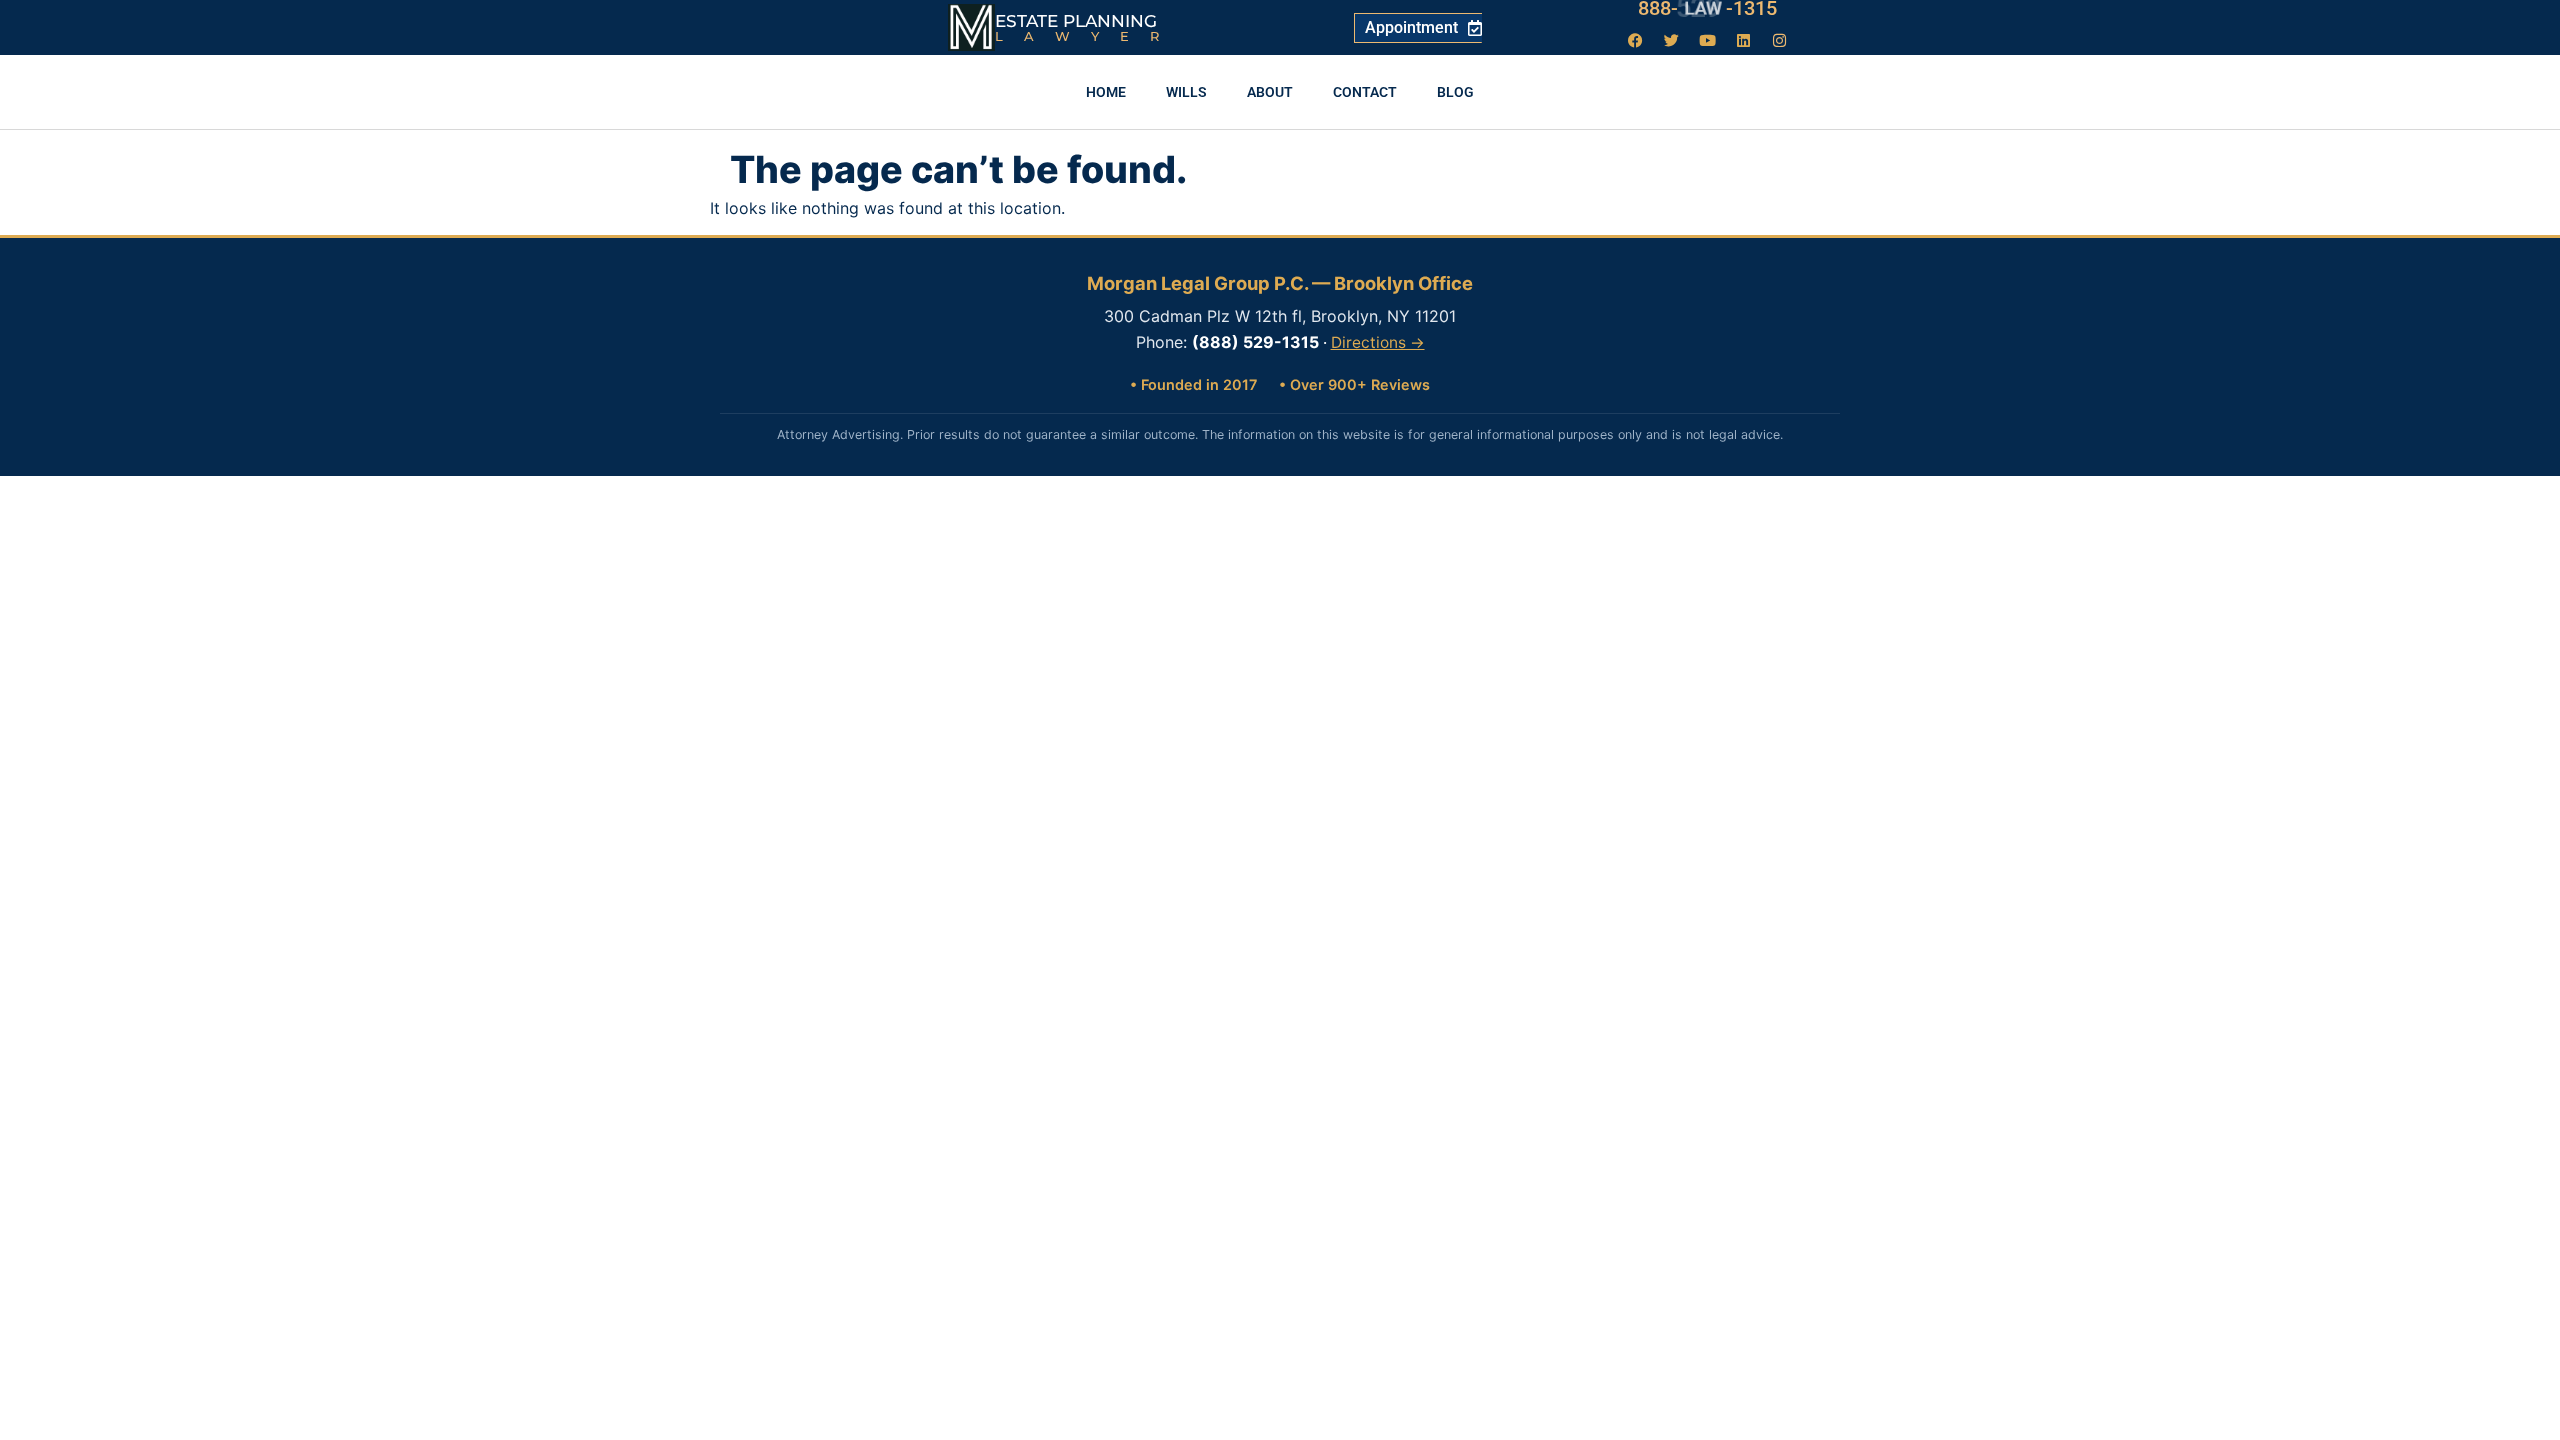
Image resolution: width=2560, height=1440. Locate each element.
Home (1106, 92)
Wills (1186, 92)
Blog (1455, 92)
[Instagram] (1780, 40)
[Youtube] (1708, 40)
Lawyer (1087, 36)
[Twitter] (1672, 40)
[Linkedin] (1744, 40)
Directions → (1378, 342)
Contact (1365, 92)
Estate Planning (1076, 21)
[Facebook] (1636, 40)
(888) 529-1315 (1255, 342)
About (1270, 92)
